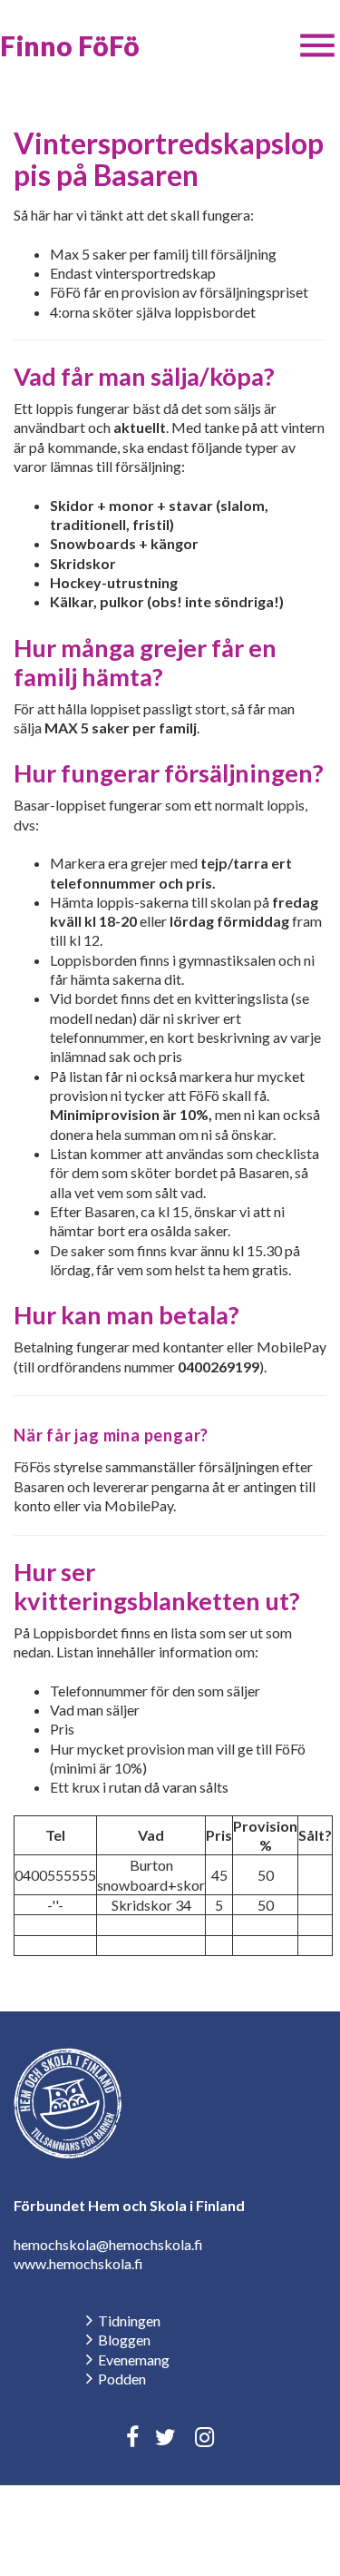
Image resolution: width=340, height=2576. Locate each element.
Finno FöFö (70, 45)
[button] (317, 45)
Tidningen (129, 2320)
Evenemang (134, 2360)
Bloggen (124, 2340)
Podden (122, 2379)
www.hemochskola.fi (78, 2263)
